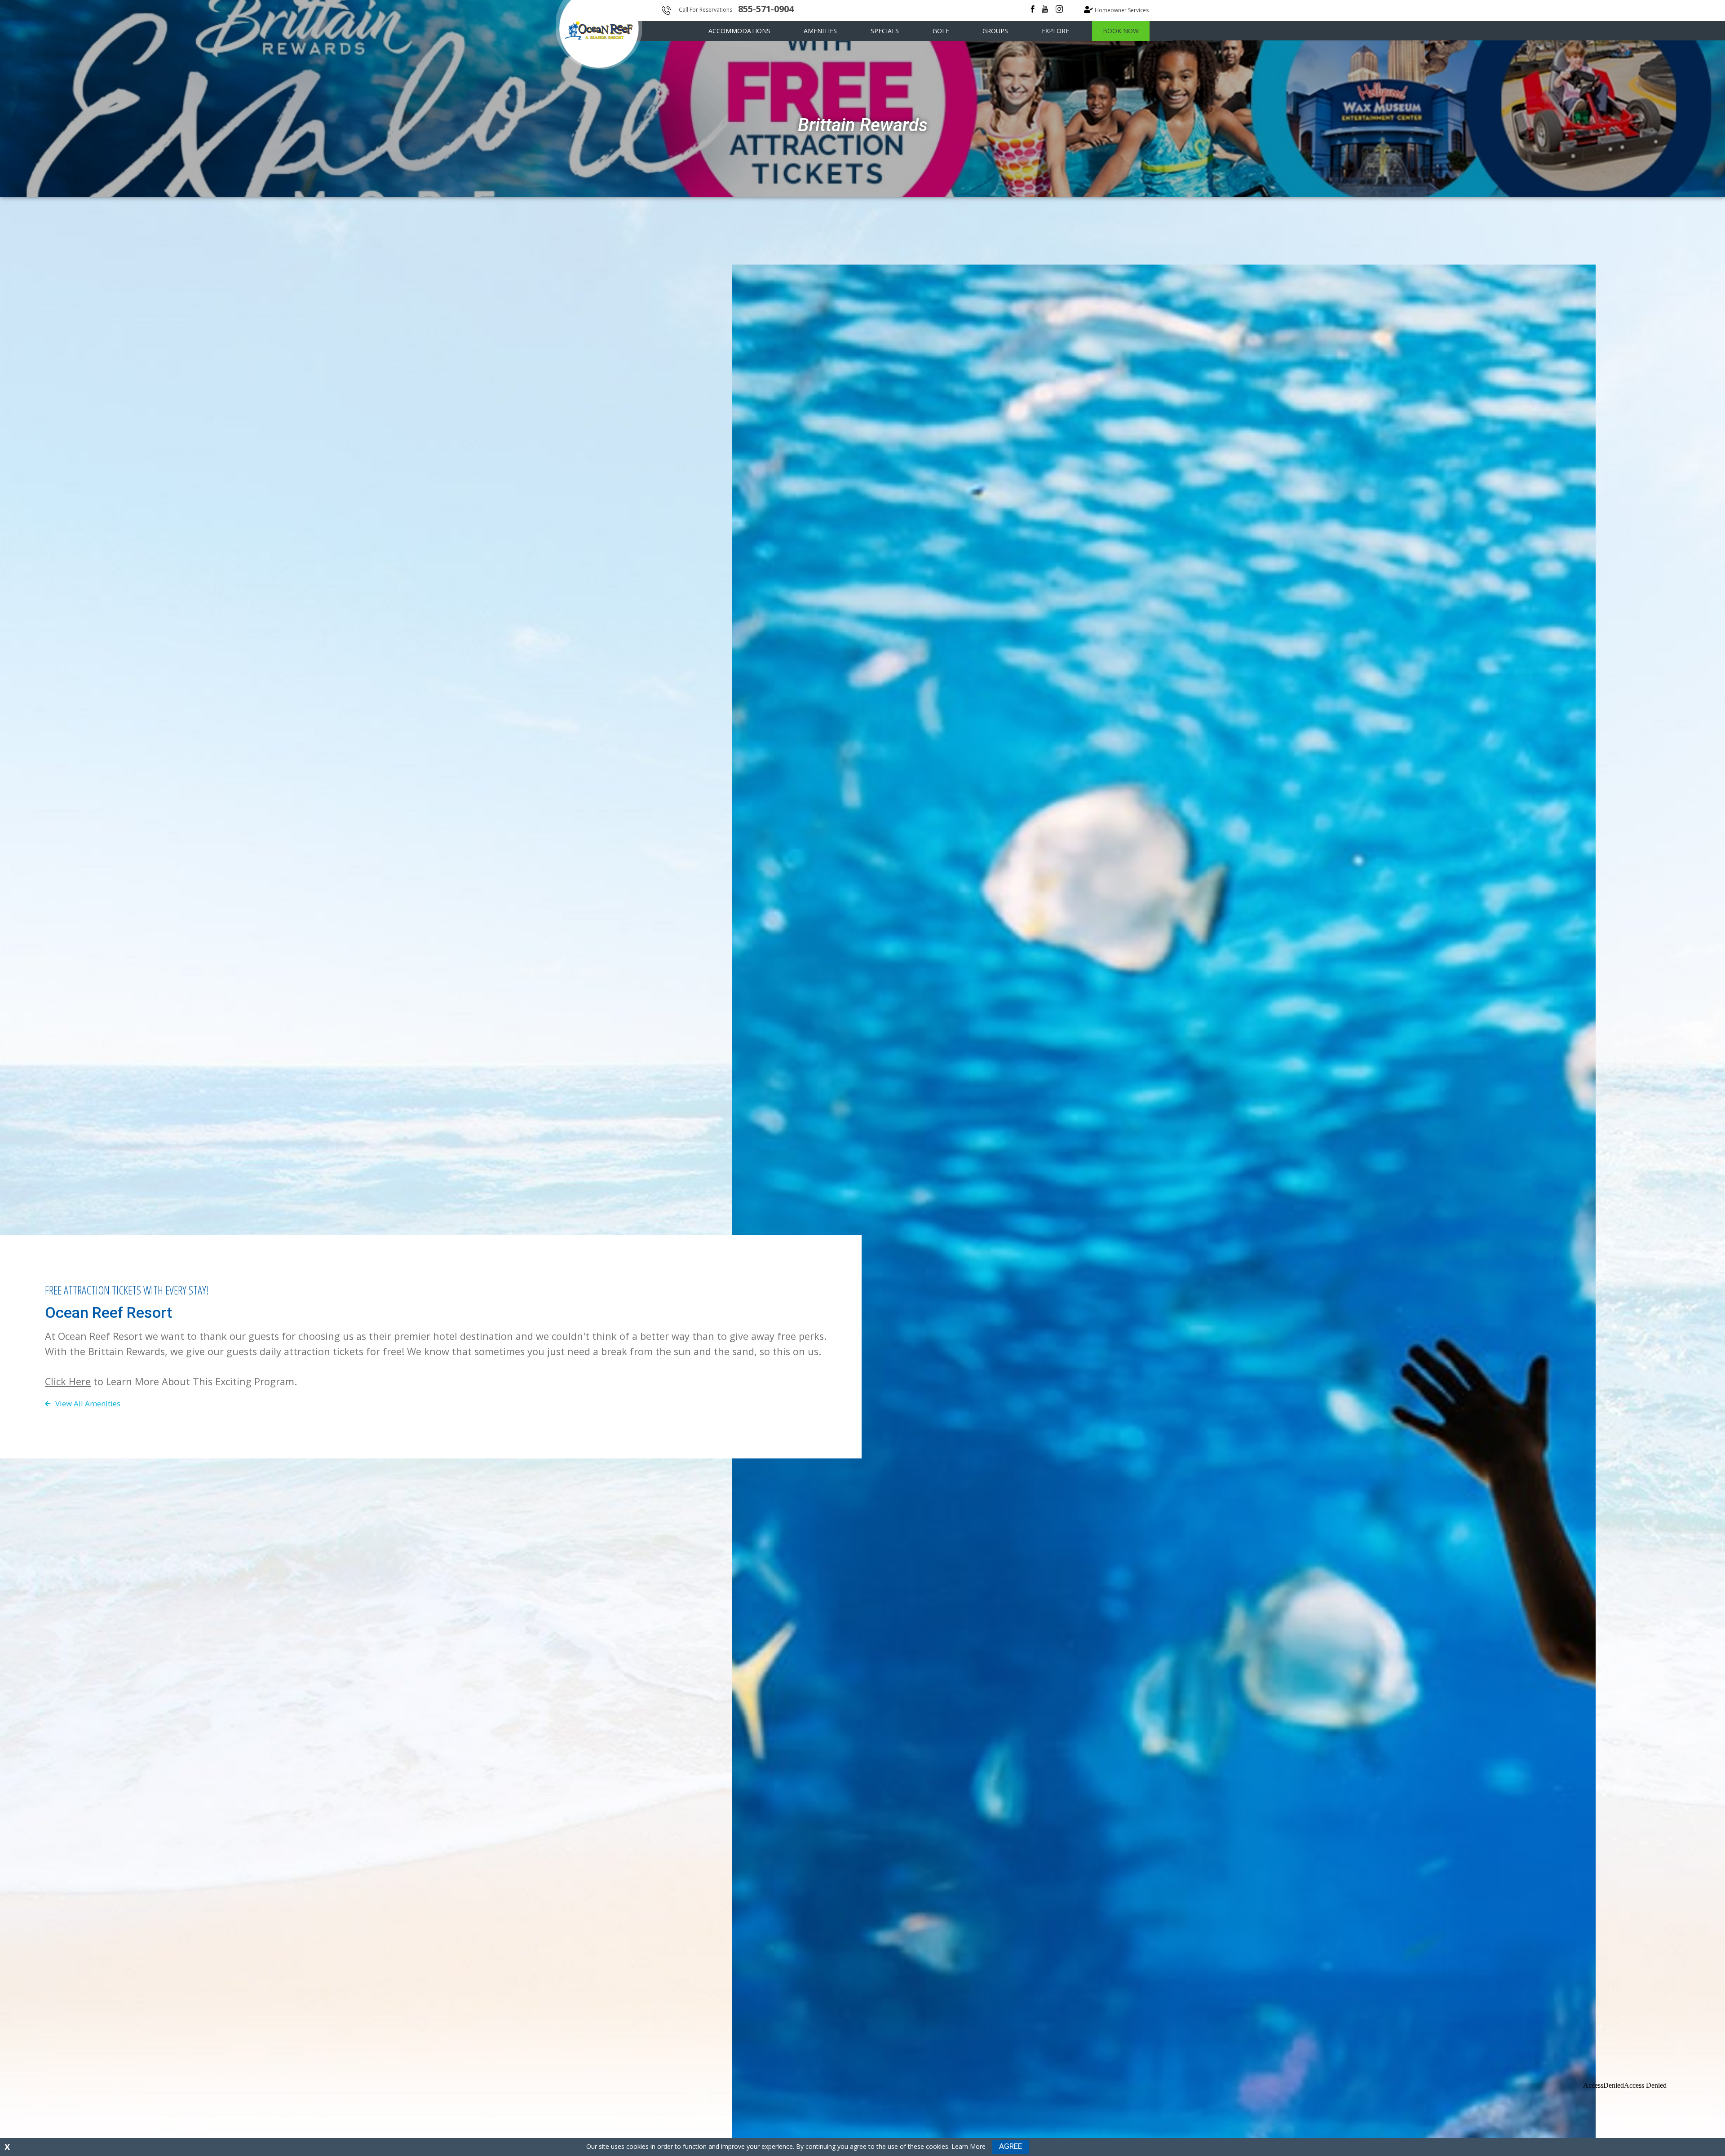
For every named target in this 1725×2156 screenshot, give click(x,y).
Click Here (68, 1381)
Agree (1011, 2146)
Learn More (969, 2146)
